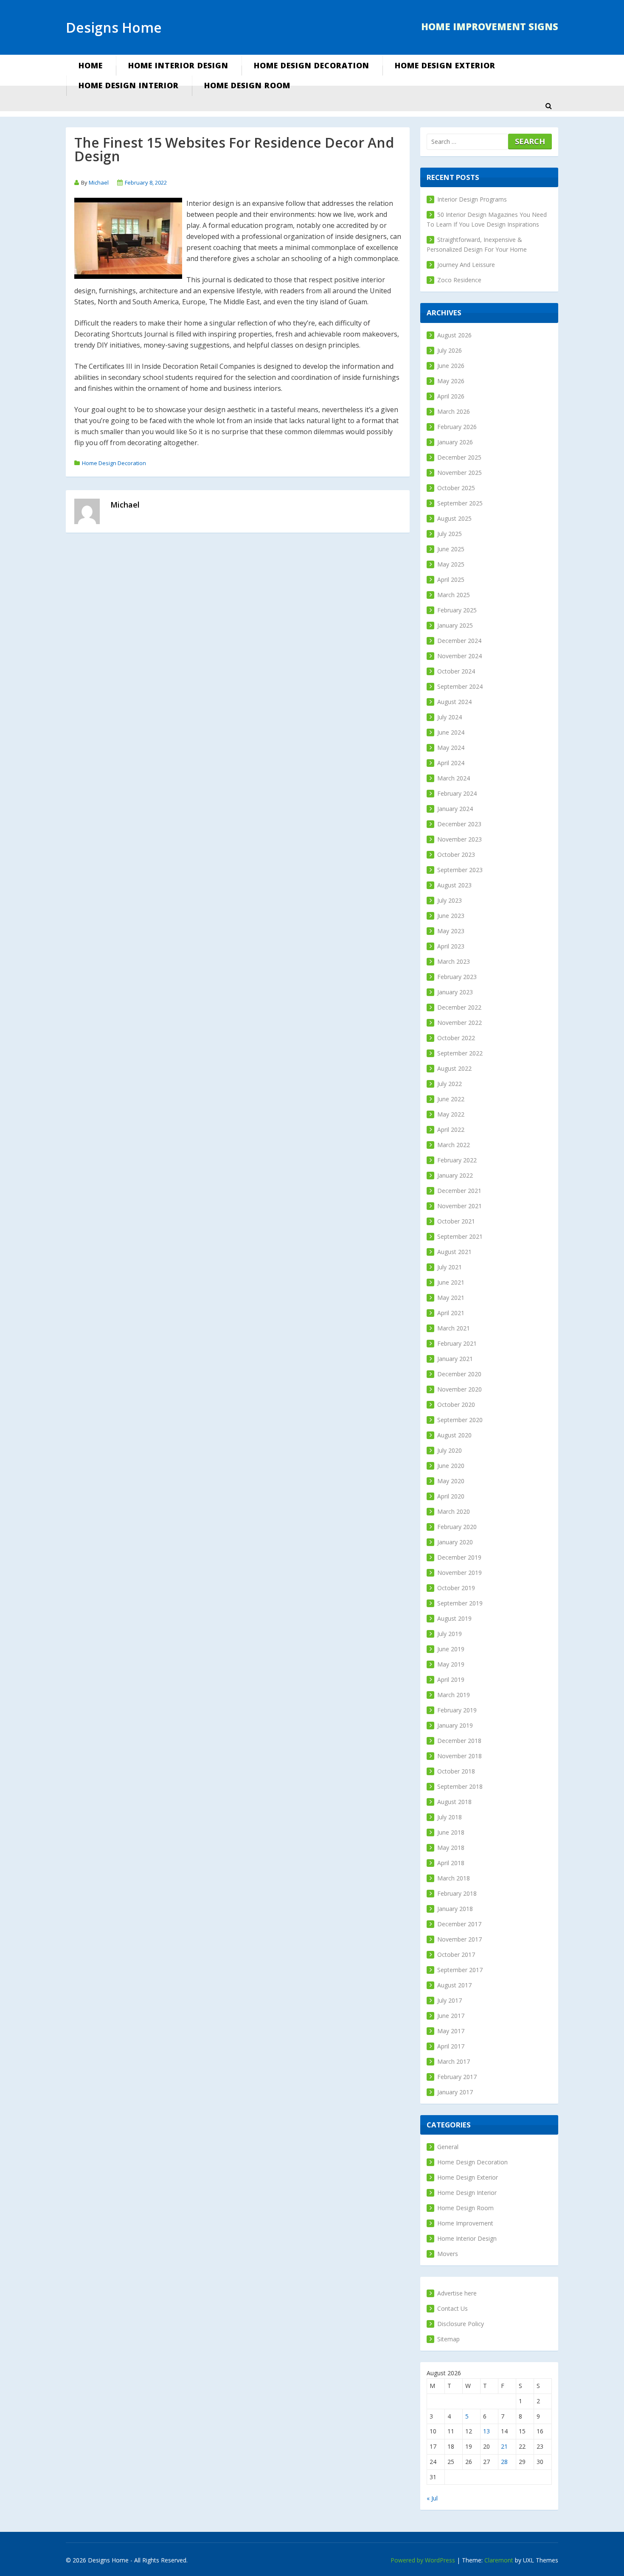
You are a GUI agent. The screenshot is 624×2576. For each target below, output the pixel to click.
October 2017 (456, 1954)
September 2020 (460, 1420)
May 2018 (451, 1848)
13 (486, 2431)
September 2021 (460, 1236)
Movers (448, 2254)
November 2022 (460, 1023)
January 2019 (455, 1725)
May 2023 (451, 931)
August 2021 (454, 1252)
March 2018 (454, 1878)
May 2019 (451, 1664)
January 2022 (455, 1175)
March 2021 (454, 1328)
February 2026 (457, 427)
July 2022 (450, 1084)
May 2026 (451, 381)
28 (504, 2462)
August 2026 (454, 335)
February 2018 (457, 1893)
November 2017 (460, 1939)
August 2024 (454, 702)
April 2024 (451, 763)
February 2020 (457, 1527)
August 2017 (454, 1985)
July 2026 (450, 350)
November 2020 (460, 1389)
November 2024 (460, 656)
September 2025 (460, 503)
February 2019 (457, 1710)
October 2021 (456, 1221)
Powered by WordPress (423, 2560)
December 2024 (459, 641)
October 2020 (456, 1404)
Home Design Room (247, 85)
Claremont (499, 2560)
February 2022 (457, 1160)
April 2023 (451, 946)
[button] (548, 106)
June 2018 (451, 1832)
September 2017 (460, 1970)
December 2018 (459, 1741)
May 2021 (451, 1298)
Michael (99, 182)
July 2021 (450, 1267)
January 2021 (455, 1359)
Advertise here (457, 2293)
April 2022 (451, 1129)
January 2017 (455, 2092)
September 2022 (460, 1053)
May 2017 (451, 2031)
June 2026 (451, 366)
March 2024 (454, 778)
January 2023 (455, 992)
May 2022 (451, 1114)
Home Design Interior (129, 85)
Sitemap (448, 2339)
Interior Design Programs (472, 199)
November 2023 (460, 839)
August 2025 (454, 518)
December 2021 (459, 1191)
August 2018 (454, 1802)
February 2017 (457, 2077)
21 (504, 2446)
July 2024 (450, 717)
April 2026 (451, 396)
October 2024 (456, 671)
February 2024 (457, 793)
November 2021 (460, 1206)
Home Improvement (465, 2223)
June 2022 (451, 1099)
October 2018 (456, 1771)
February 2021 (457, 1343)
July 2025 (450, 534)
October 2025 (456, 488)
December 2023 (459, 824)
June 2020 (451, 1466)
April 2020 (451, 1496)
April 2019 (451, 1679)
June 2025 (451, 549)
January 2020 (455, 1542)
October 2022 (456, 1038)
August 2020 (454, 1435)
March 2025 (454, 595)
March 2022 (454, 1145)
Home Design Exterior (445, 65)
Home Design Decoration (312, 65)
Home (91, 65)
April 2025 (451, 579)
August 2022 (454, 1068)
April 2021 (451, 1313)
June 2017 (451, 2016)
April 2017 (451, 2046)
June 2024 (451, 732)
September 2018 (460, 1786)
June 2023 (451, 916)
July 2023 (450, 900)
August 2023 (454, 885)
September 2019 (460, 1603)
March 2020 (454, 1511)
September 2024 (460, 686)
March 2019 (454, 1695)
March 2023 (454, 961)
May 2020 (451, 1481)
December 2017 (459, 1924)
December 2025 (459, 457)
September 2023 (460, 870)
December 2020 (459, 1374)
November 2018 (460, 1756)
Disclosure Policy (461, 2324)
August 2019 (454, 1618)
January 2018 (455, 1909)
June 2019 (451, 1649)
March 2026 (454, 411)
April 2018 (451, 1863)
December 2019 (459, 1557)
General (448, 2147)
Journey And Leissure (466, 265)
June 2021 (451, 1282)
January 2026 (455, 442)
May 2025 (451, 564)
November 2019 (460, 1573)
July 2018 (450, 1817)
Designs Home (114, 27)
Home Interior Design (178, 65)
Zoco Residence (459, 280)
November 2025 (460, 473)
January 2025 (455, 625)
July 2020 (450, 1450)
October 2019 (456, 1588)
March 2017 (454, 2061)
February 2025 (457, 610)
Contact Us (453, 2308)
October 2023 (456, 854)
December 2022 (459, 1007)
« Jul (432, 2498)
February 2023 (457, 977)
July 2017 (450, 2000)
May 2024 (451, 748)
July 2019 (450, 1634)
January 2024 (455, 809)
